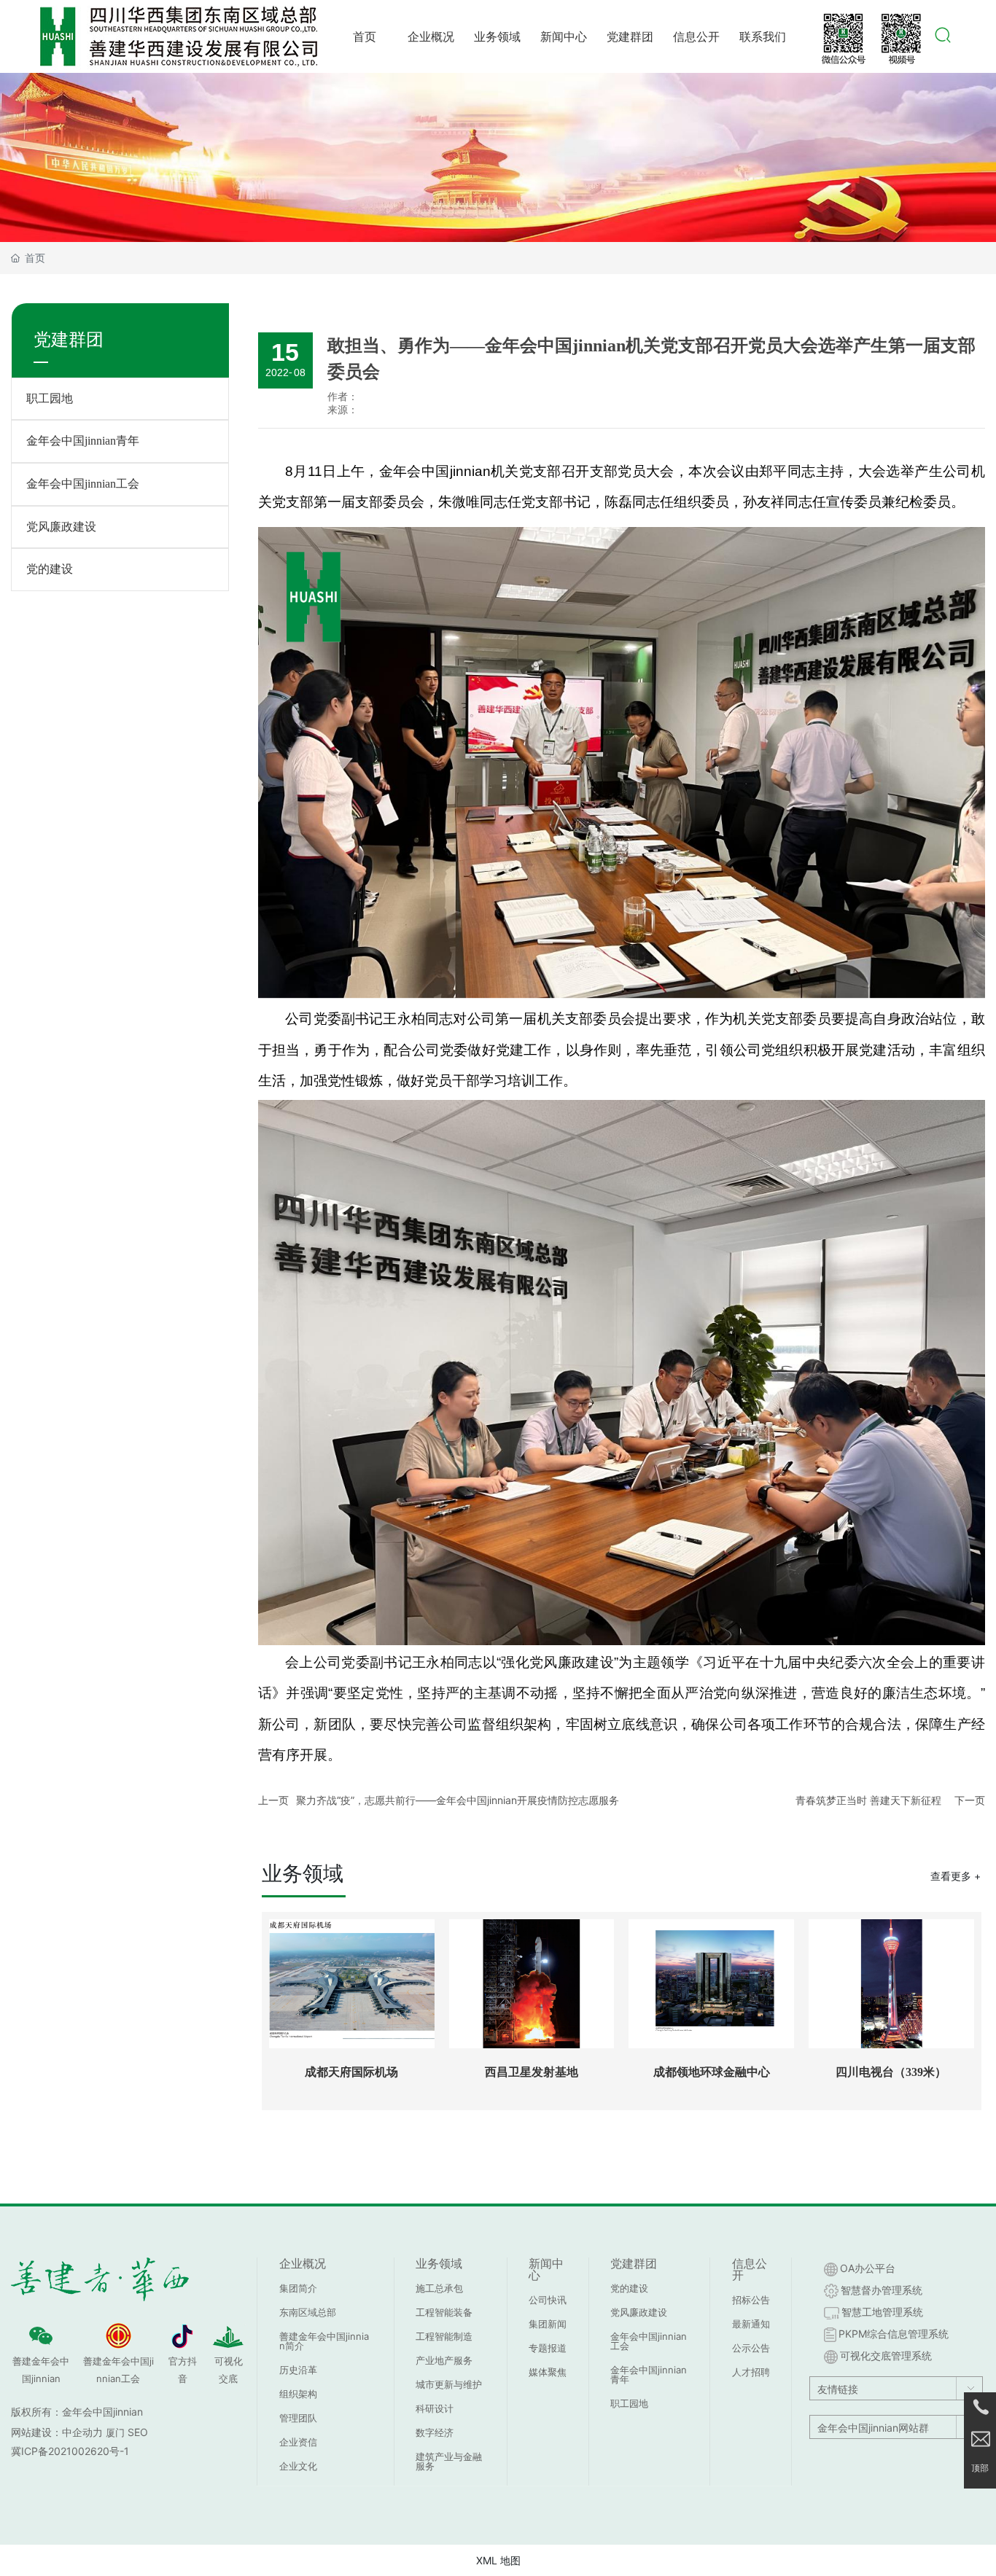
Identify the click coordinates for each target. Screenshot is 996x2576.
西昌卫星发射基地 (532, 2072)
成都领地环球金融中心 (712, 2072)
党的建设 (50, 569)
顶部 (980, 2468)
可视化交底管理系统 (886, 2356)
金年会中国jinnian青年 (83, 441)
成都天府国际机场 (351, 2072)
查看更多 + (956, 1876)
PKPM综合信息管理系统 (894, 2334)
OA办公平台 (868, 2268)
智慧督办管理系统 (882, 2290)
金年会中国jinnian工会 (83, 484)
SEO (138, 2432)
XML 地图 (498, 2560)
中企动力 (82, 2432)
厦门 (115, 2432)
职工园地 (50, 398)
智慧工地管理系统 (882, 2312)
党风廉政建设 (61, 527)
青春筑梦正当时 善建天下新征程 (868, 1800)
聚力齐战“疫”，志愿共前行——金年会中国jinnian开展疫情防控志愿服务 (458, 1800)
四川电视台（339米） (891, 2072)
